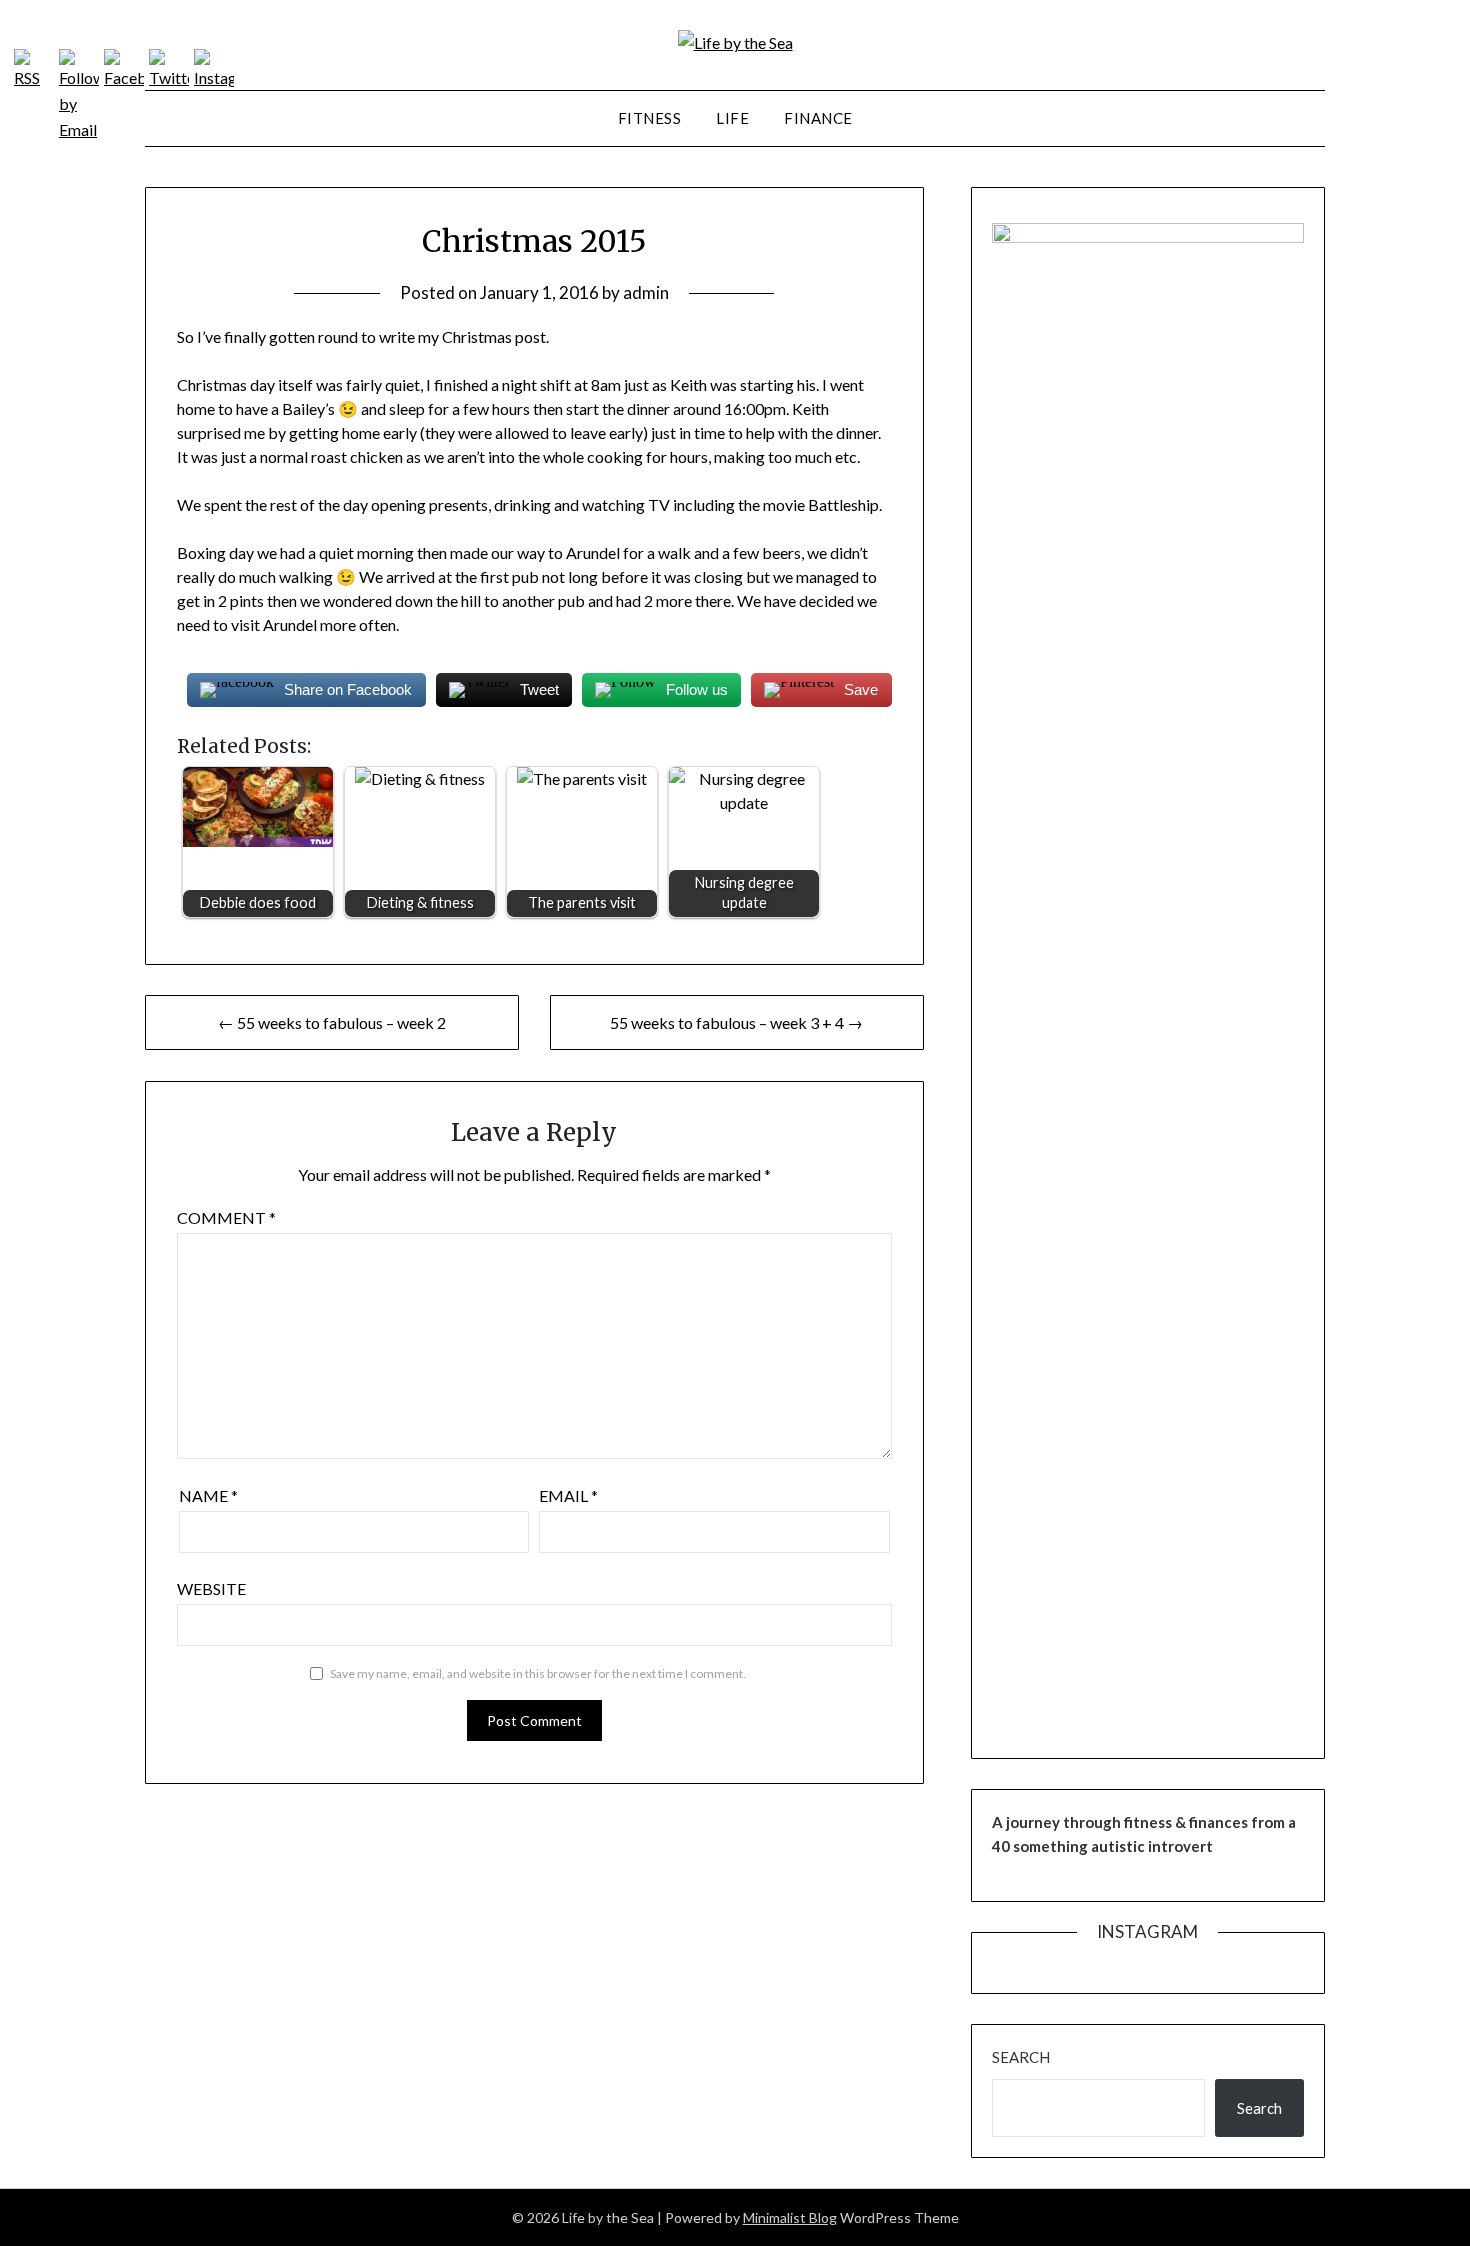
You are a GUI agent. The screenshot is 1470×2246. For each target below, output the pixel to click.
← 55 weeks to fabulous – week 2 (332, 1022)
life (732, 118)
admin (646, 292)
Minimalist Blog (790, 2217)
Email (568, 1495)
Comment (226, 1217)
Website (211, 1588)
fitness (650, 118)
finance (818, 118)
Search (1021, 2057)
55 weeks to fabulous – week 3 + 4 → (736, 1022)
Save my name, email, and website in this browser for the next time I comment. (538, 1673)
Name (208, 1495)
